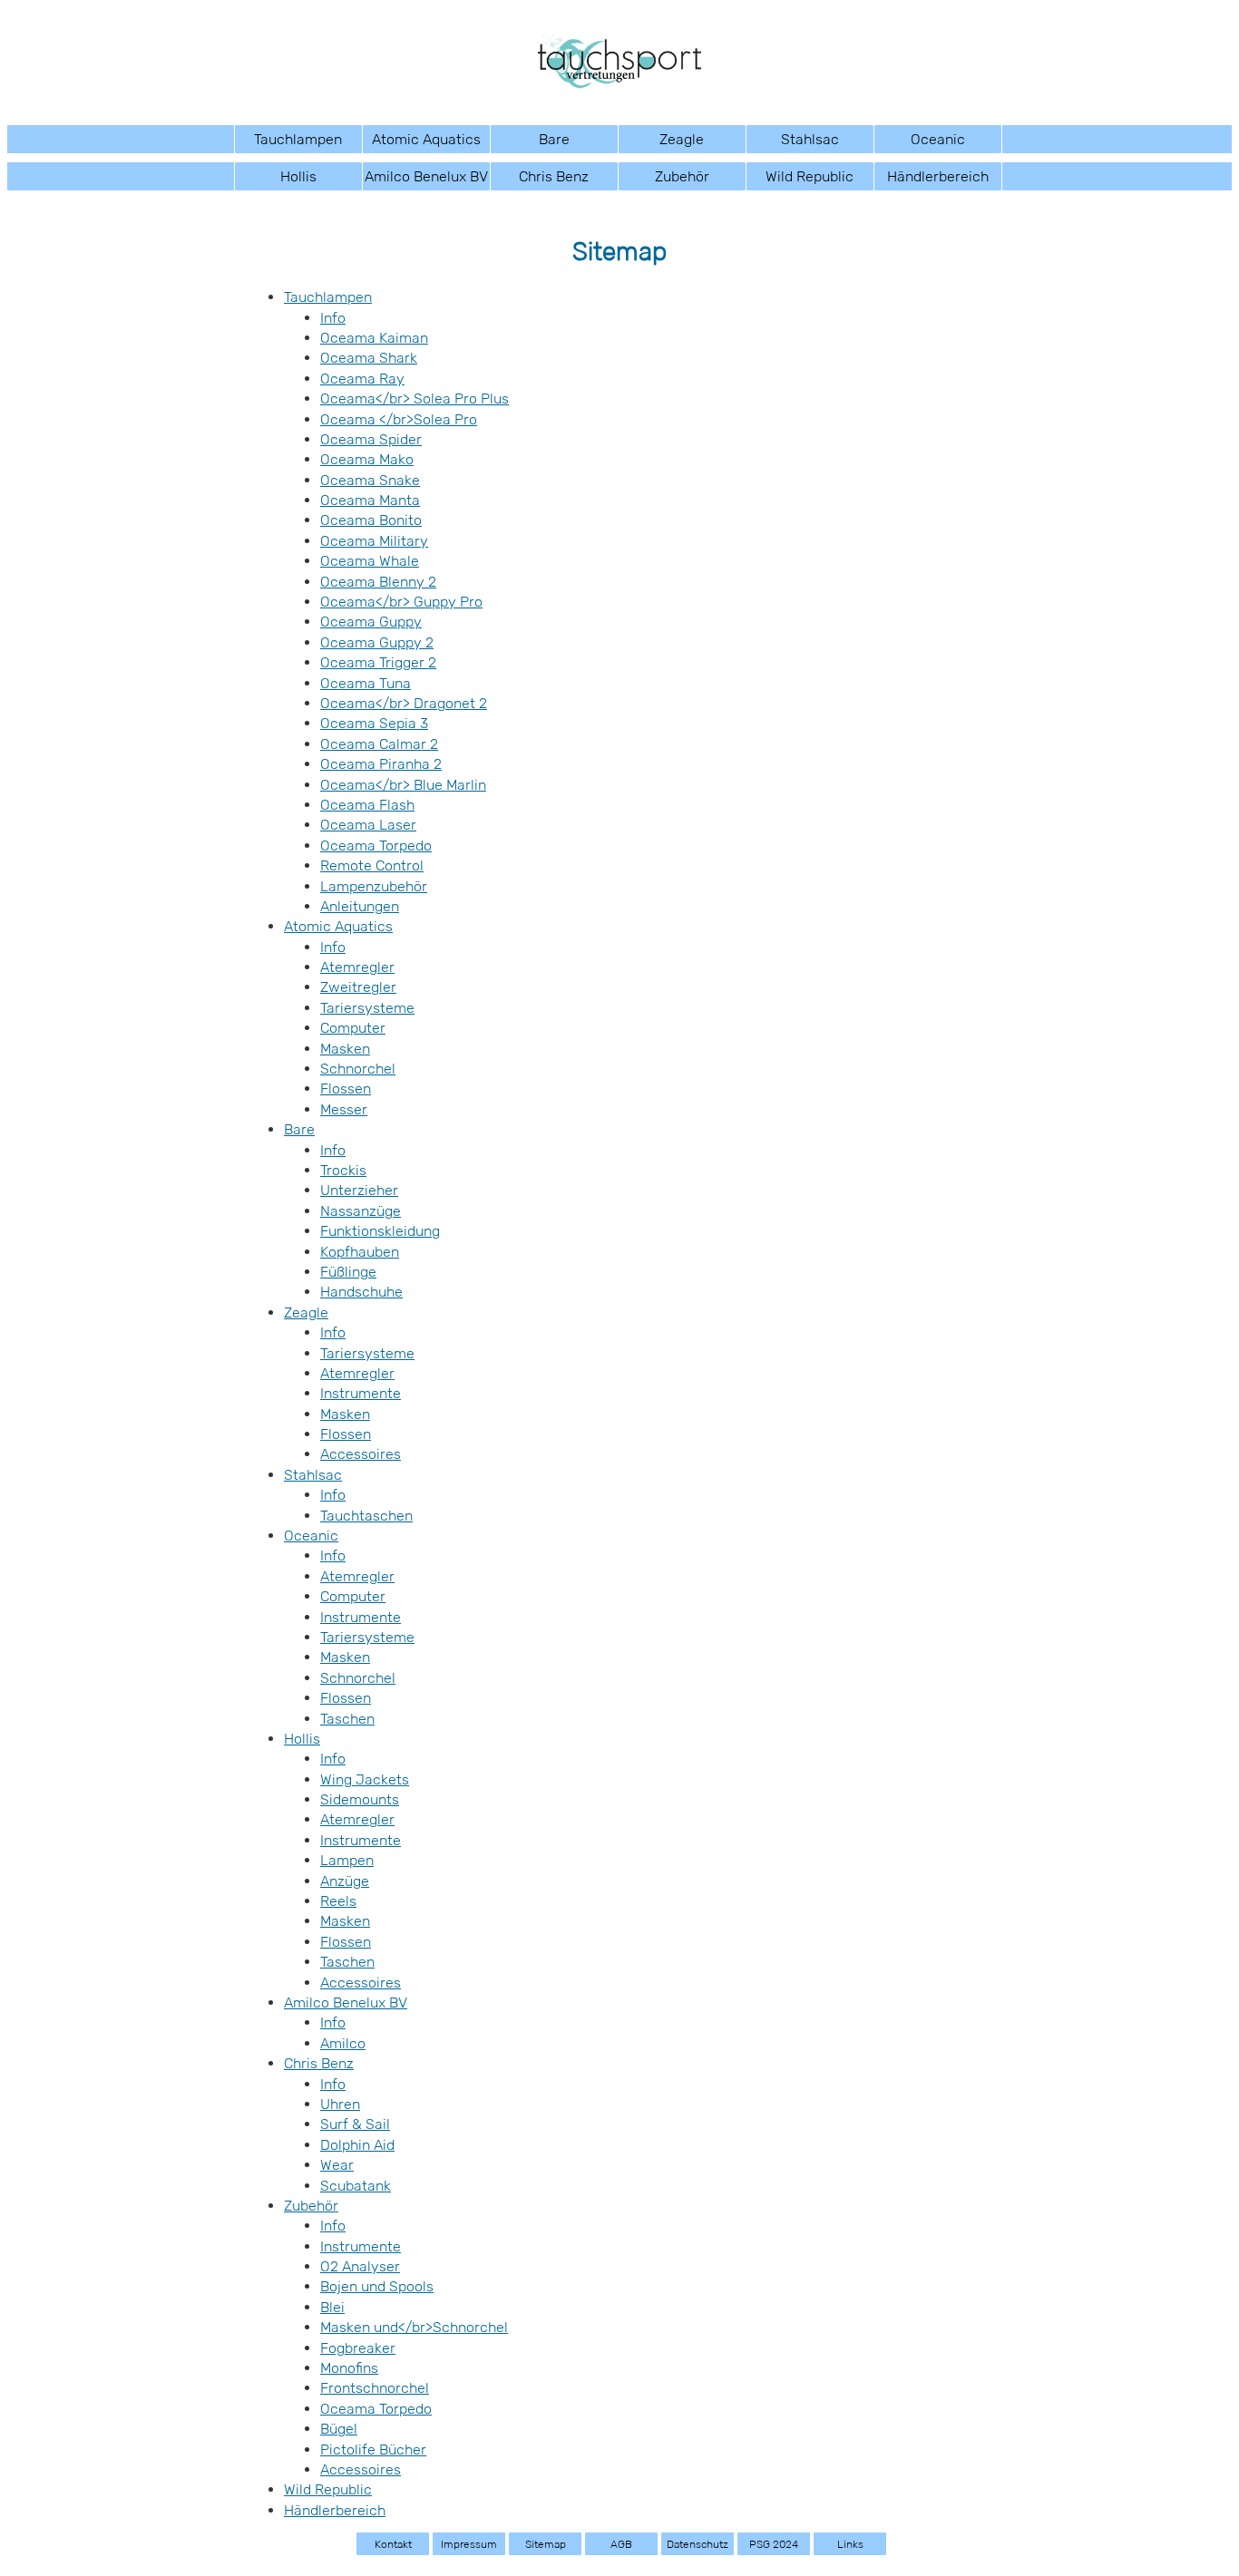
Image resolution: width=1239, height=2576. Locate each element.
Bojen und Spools (377, 2286)
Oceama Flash (367, 805)
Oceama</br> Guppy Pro (401, 602)
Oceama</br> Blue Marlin (403, 785)
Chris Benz (554, 176)
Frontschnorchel (375, 2388)
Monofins (349, 2368)
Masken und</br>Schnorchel (414, 2327)
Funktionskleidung (380, 1231)
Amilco (343, 2043)
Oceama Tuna (366, 683)
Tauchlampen (298, 139)
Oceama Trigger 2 (378, 662)
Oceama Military (374, 541)
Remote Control (372, 865)
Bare (554, 139)
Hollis (298, 176)
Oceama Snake (370, 480)
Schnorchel (358, 1069)
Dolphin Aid (357, 2145)
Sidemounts (360, 1799)
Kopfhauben (360, 1252)
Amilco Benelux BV (426, 176)
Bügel (339, 2429)
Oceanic (938, 139)
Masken (345, 1049)
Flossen (346, 1089)
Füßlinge (348, 1272)
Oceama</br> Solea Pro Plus (415, 399)
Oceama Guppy (371, 622)
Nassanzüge (361, 1211)
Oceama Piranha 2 (381, 764)
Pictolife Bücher (373, 2450)
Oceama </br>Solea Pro (399, 419)
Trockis (343, 1170)
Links (850, 2544)
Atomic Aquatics (426, 139)
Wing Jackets (365, 1779)
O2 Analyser (360, 2266)
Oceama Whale (370, 561)
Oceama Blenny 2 (378, 582)
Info (333, 318)
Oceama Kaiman (374, 338)
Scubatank (356, 2186)
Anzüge (345, 1881)
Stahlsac (810, 139)
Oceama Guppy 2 (377, 642)
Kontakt (393, 2544)
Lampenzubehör (374, 886)
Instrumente (361, 1393)
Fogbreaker (358, 2348)
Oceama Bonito (371, 520)
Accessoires (361, 1454)
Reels (338, 1901)
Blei (332, 2307)
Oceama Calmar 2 (379, 744)
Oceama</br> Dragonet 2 (404, 703)
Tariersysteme (367, 1008)
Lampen (347, 1860)
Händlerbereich (938, 176)
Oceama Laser (368, 825)
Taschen (347, 1719)
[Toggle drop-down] (354, 139)
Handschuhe (361, 1292)
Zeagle (682, 139)
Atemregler (357, 967)
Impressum (469, 2544)
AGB (621, 2544)
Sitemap (546, 2544)
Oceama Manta (370, 500)
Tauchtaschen (366, 1516)
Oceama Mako (367, 459)
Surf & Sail (355, 2124)
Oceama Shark (369, 358)
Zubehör (682, 176)
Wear (337, 2165)
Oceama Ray (362, 379)
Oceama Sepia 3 (374, 723)
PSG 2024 (774, 2544)
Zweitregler (358, 987)
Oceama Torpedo (376, 846)
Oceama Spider (371, 439)
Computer (353, 1028)
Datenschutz (698, 2544)
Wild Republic (810, 176)
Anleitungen (360, 906)
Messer (344, 1109)
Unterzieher (359, 1190)
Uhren (340, 2104)
